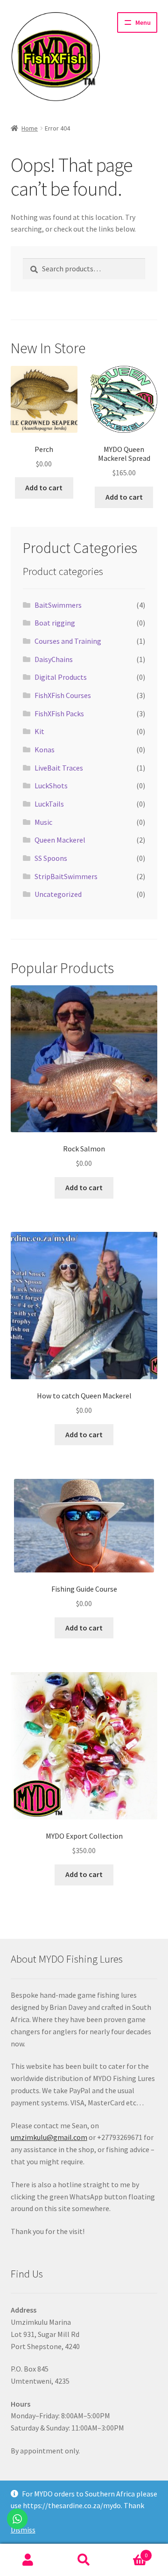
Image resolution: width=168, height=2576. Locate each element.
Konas (45, 750)
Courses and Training (68, 641)
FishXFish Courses (63, 695)
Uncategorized (58, 894)
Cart (130, 2552)
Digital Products (61, 677)
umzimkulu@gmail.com (49, 2137)
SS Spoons (51, 858)
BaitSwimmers (58, 605)
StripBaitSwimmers (66, 876)
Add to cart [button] (44, 488)
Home (30, 128)
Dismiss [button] (23, 2530)
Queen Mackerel (60, 840)
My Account (28, 2560)
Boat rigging (55, 623)
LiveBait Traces (59, 768)
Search (84, 2560)
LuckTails (49, 804)
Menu (143, 22)
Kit (39, 731)
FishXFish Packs (59, 713)
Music (43, 822)
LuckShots (51, 786)
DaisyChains (54, 659)
